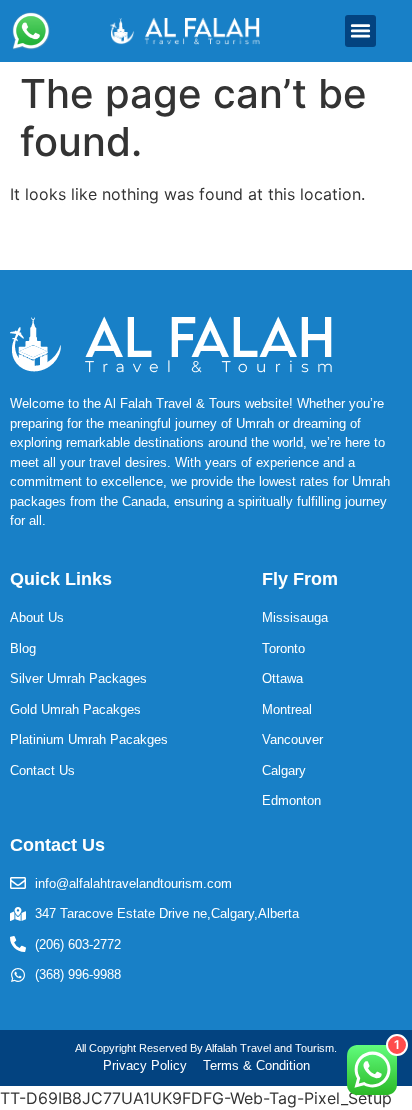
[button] (361, 31)
